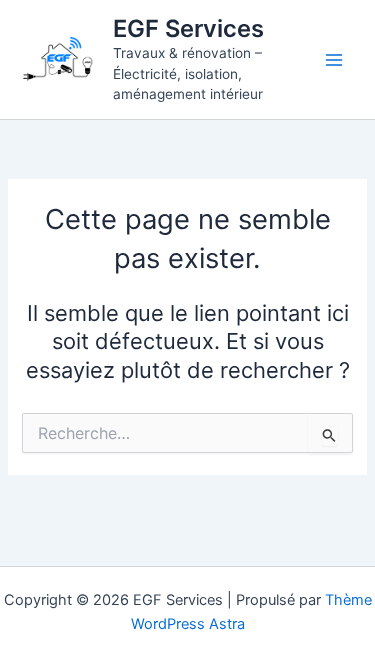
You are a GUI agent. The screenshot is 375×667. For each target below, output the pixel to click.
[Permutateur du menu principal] (334, 60)
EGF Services (188, 28)
